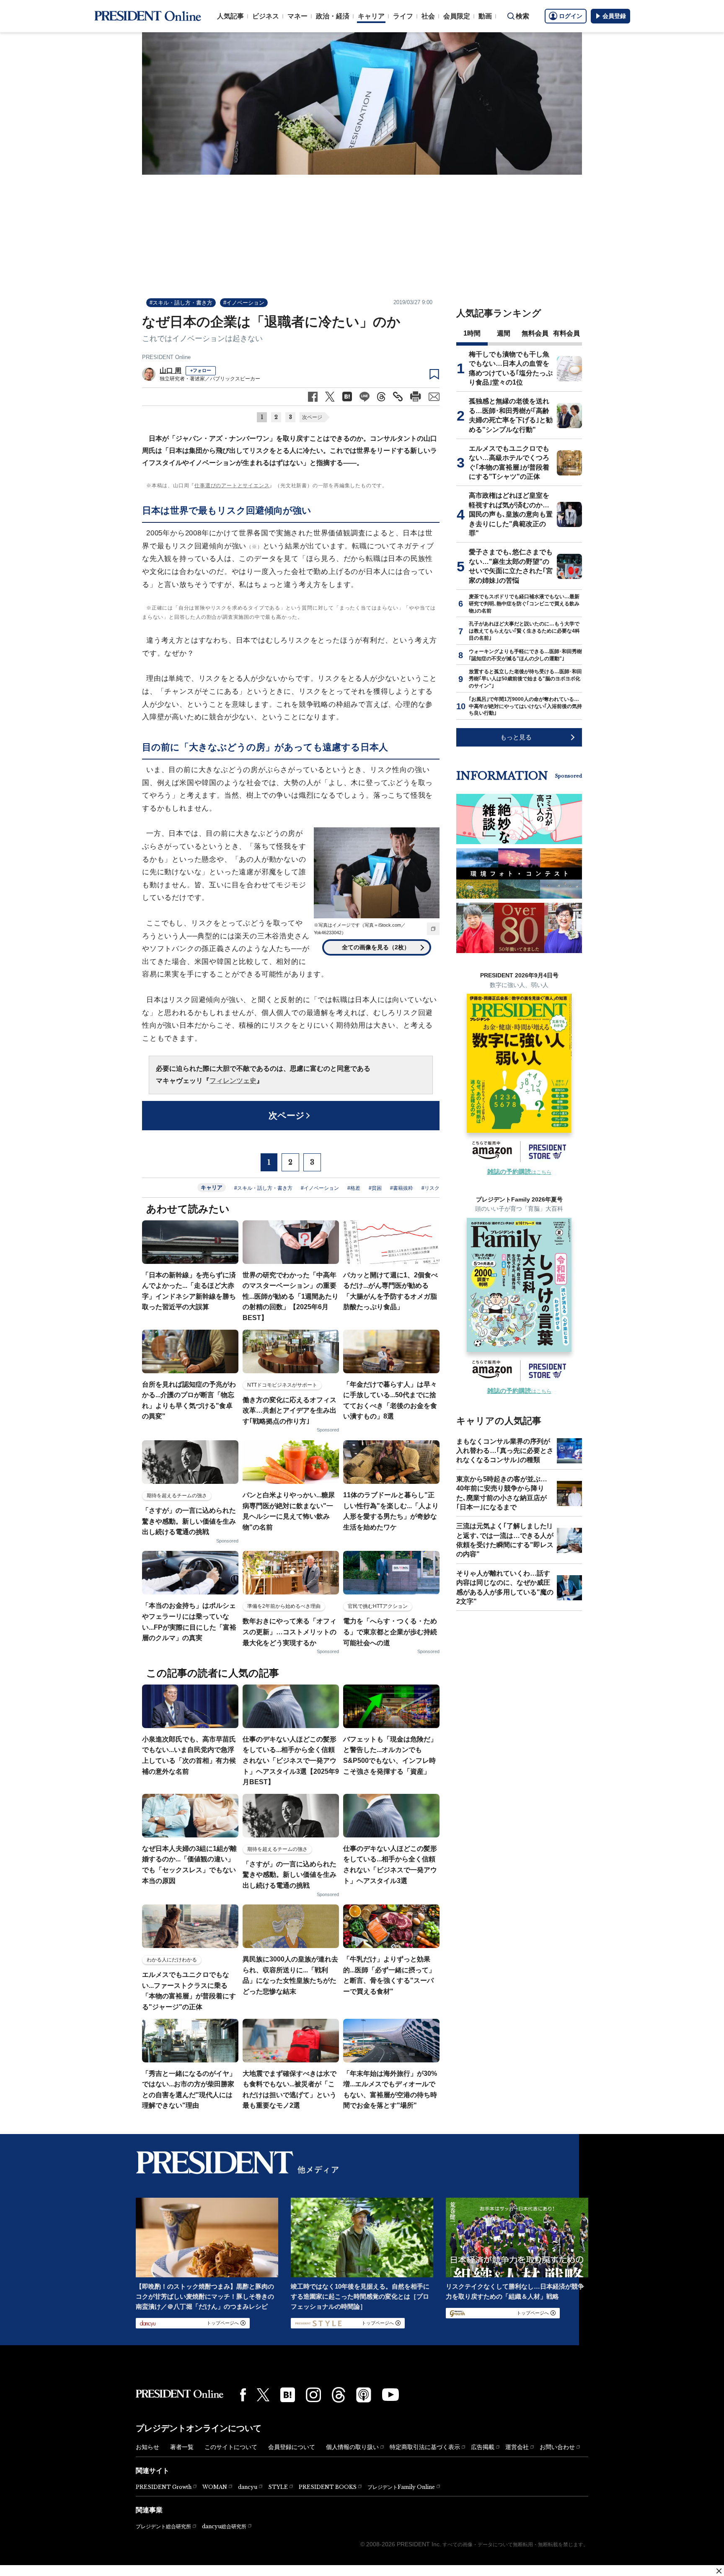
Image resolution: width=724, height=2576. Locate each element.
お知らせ (147, 2447)
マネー (297, 16)
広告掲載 (483, 2447)
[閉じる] (719, 2571)
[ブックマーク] (434, 375)
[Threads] (339, 2395)
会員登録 (614, 16)
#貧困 (375, 1188)
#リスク (431, 1188)
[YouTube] (390, 2395)
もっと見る (516, 737)
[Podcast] (364, 2395)
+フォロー (201, 370)
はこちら (519, 1172)
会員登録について (292, 2447)
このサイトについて (231, 2447)
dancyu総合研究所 (224, 2526)
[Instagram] (313, 2395)
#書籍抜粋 (402, 1188)
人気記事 (230, 16)
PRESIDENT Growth (164, 2487)
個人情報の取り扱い (352, 2447)
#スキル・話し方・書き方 (181, 303)
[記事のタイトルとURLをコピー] (398, 397)
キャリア (371, 16)
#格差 (354, 1188)
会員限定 (457, 16)
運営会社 (517, 2447)
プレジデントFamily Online (401, 2487)
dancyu (248, 2487)
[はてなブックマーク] (288, 2395)
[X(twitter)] (263, 2395)
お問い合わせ (557, 2447)
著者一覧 (182, 2447)
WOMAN (215, 2487)
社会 (428, 16)
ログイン (571, 16)
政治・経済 (333, 16)
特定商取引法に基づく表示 (425, 2447)
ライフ (403, 16)
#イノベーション (244, 303)
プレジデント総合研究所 (163, 2527)
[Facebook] (243, 2395)
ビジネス (266, 16)
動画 (485, 16)
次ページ (312, 417)
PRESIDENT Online (166, 357)
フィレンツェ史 (233, 1081)
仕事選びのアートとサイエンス (232, 486)
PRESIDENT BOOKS (328, 2487)
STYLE (278, 2487)
